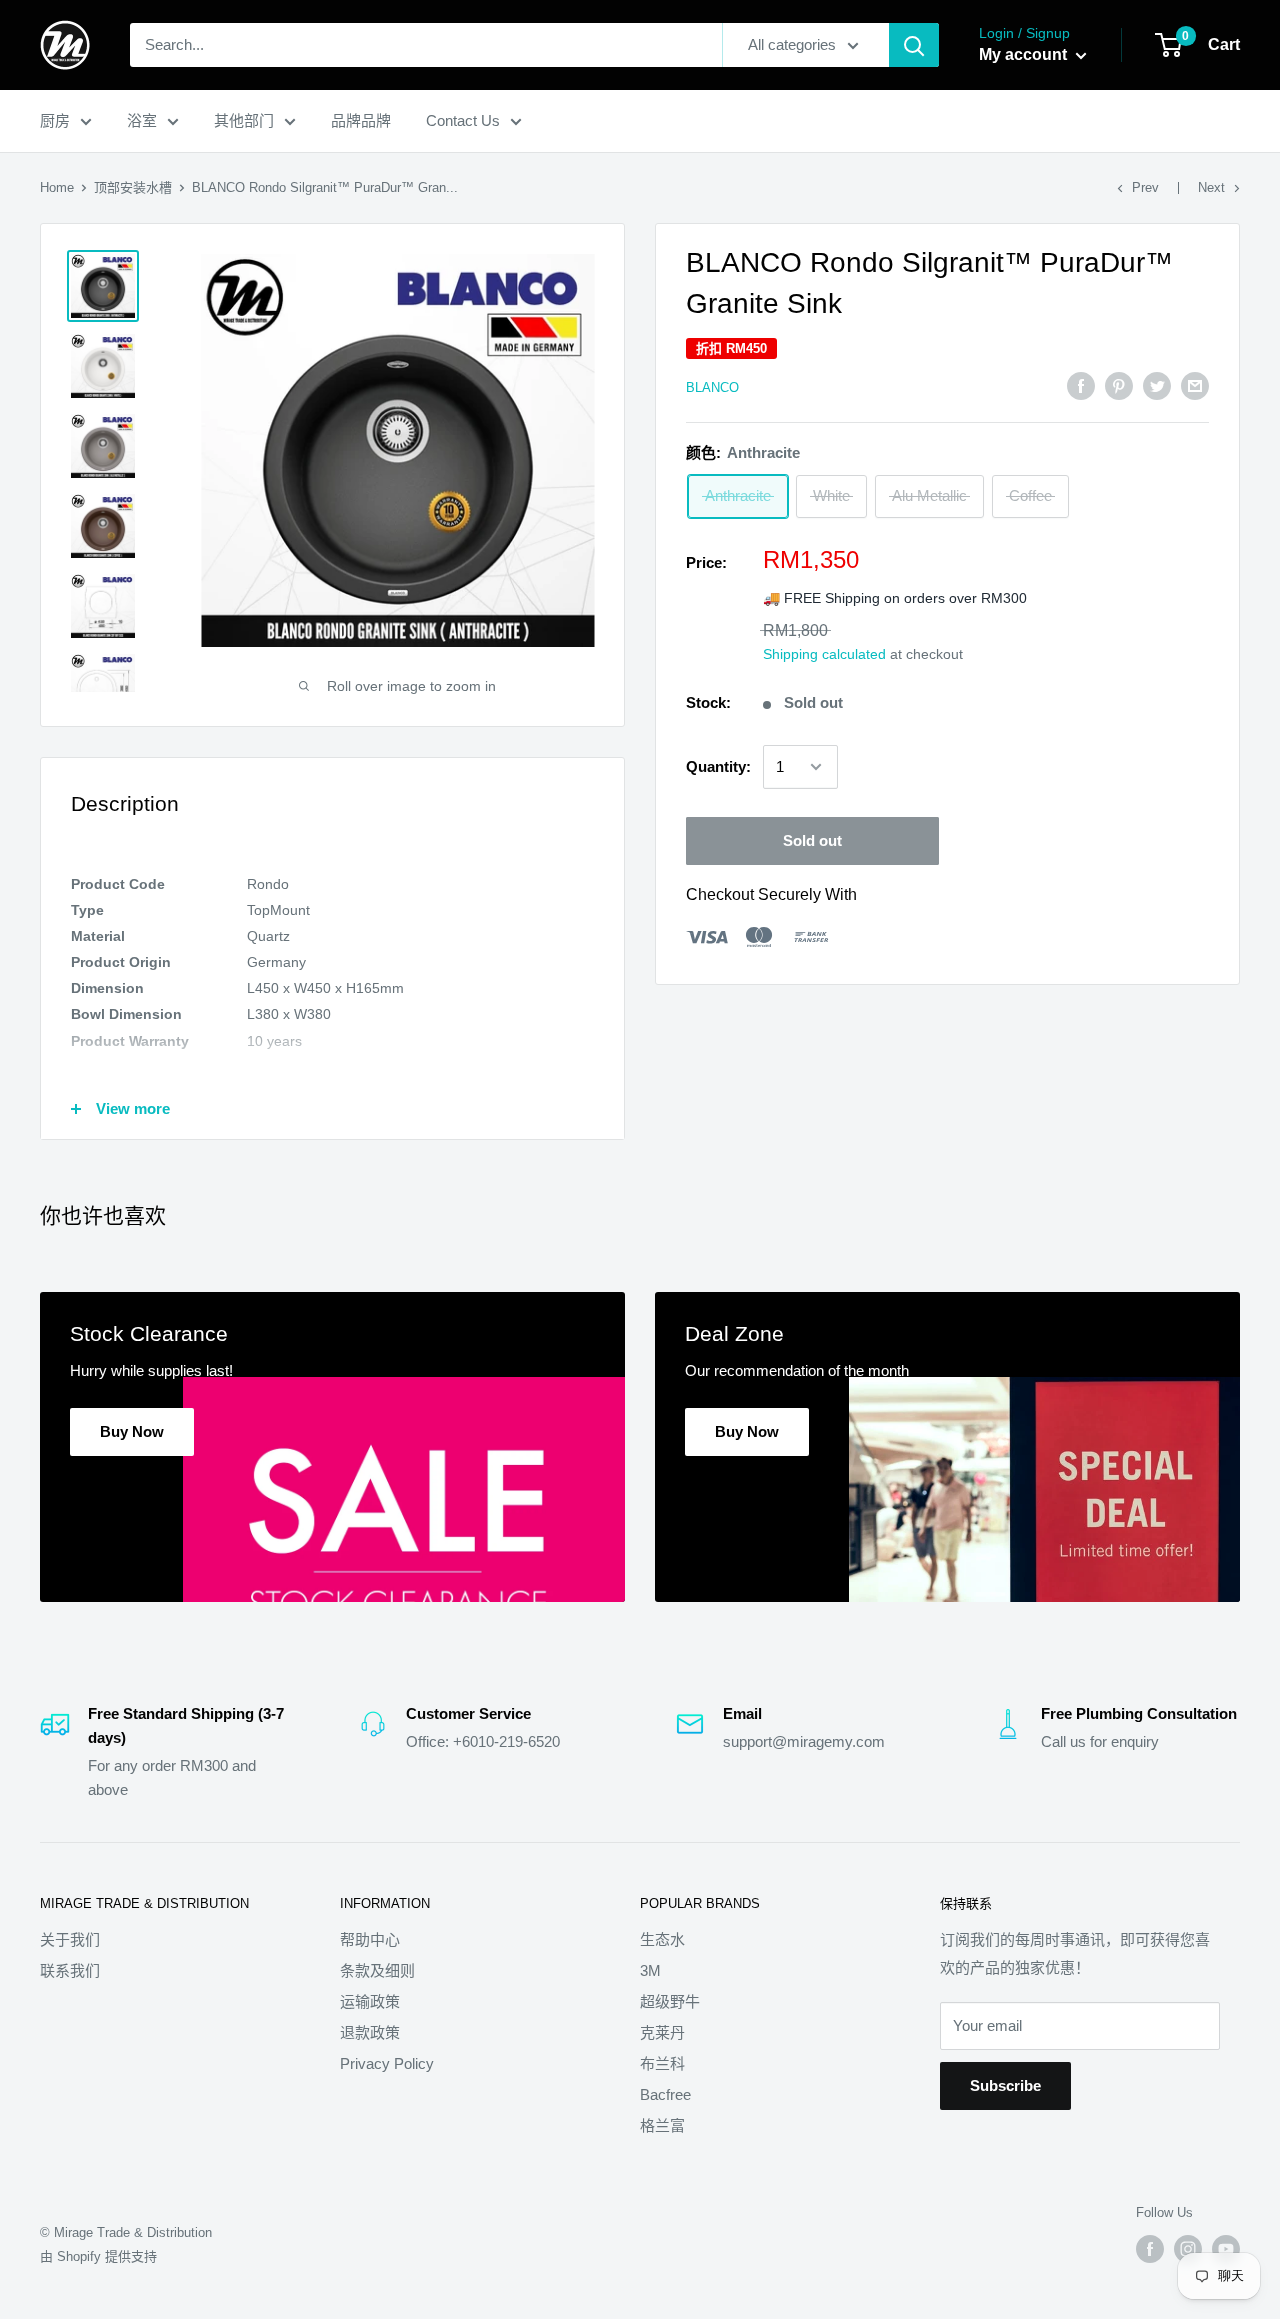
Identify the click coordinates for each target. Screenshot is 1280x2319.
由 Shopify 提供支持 (98, 2256)
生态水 (662, 1939)
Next (1211, 187)
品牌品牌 (361, 120)
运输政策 (370, 2001)
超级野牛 (670, 2001)
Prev (1145, 187)
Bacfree (665, 2094)
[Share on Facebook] (1081, 385)
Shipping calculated (824, 654)
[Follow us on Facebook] (1150, 2249)
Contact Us (463, 120)
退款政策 (370, 2032)
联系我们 (70, 1970)
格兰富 (662, 2125)
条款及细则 (377, 1970)
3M (650, 1970)
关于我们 (70, 1939)
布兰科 (662, 2063)
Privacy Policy (387, 2063)
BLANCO (712, 386)
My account (1025, 54)
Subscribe (1005, 2085)
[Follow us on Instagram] (1188, 2249)
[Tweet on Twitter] (1157, 385)
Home (57, 187)
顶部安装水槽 (133, 187)
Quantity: (718, 766)
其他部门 (244, 120)
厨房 (55, 120)
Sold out (812, 840)
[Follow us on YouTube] (1226, 2249)
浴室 (142, 120)
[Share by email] (1195, 385)
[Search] (914, 45)
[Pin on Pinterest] (1119, 385)
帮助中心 (370, 1939)
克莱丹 (662, 2032)
